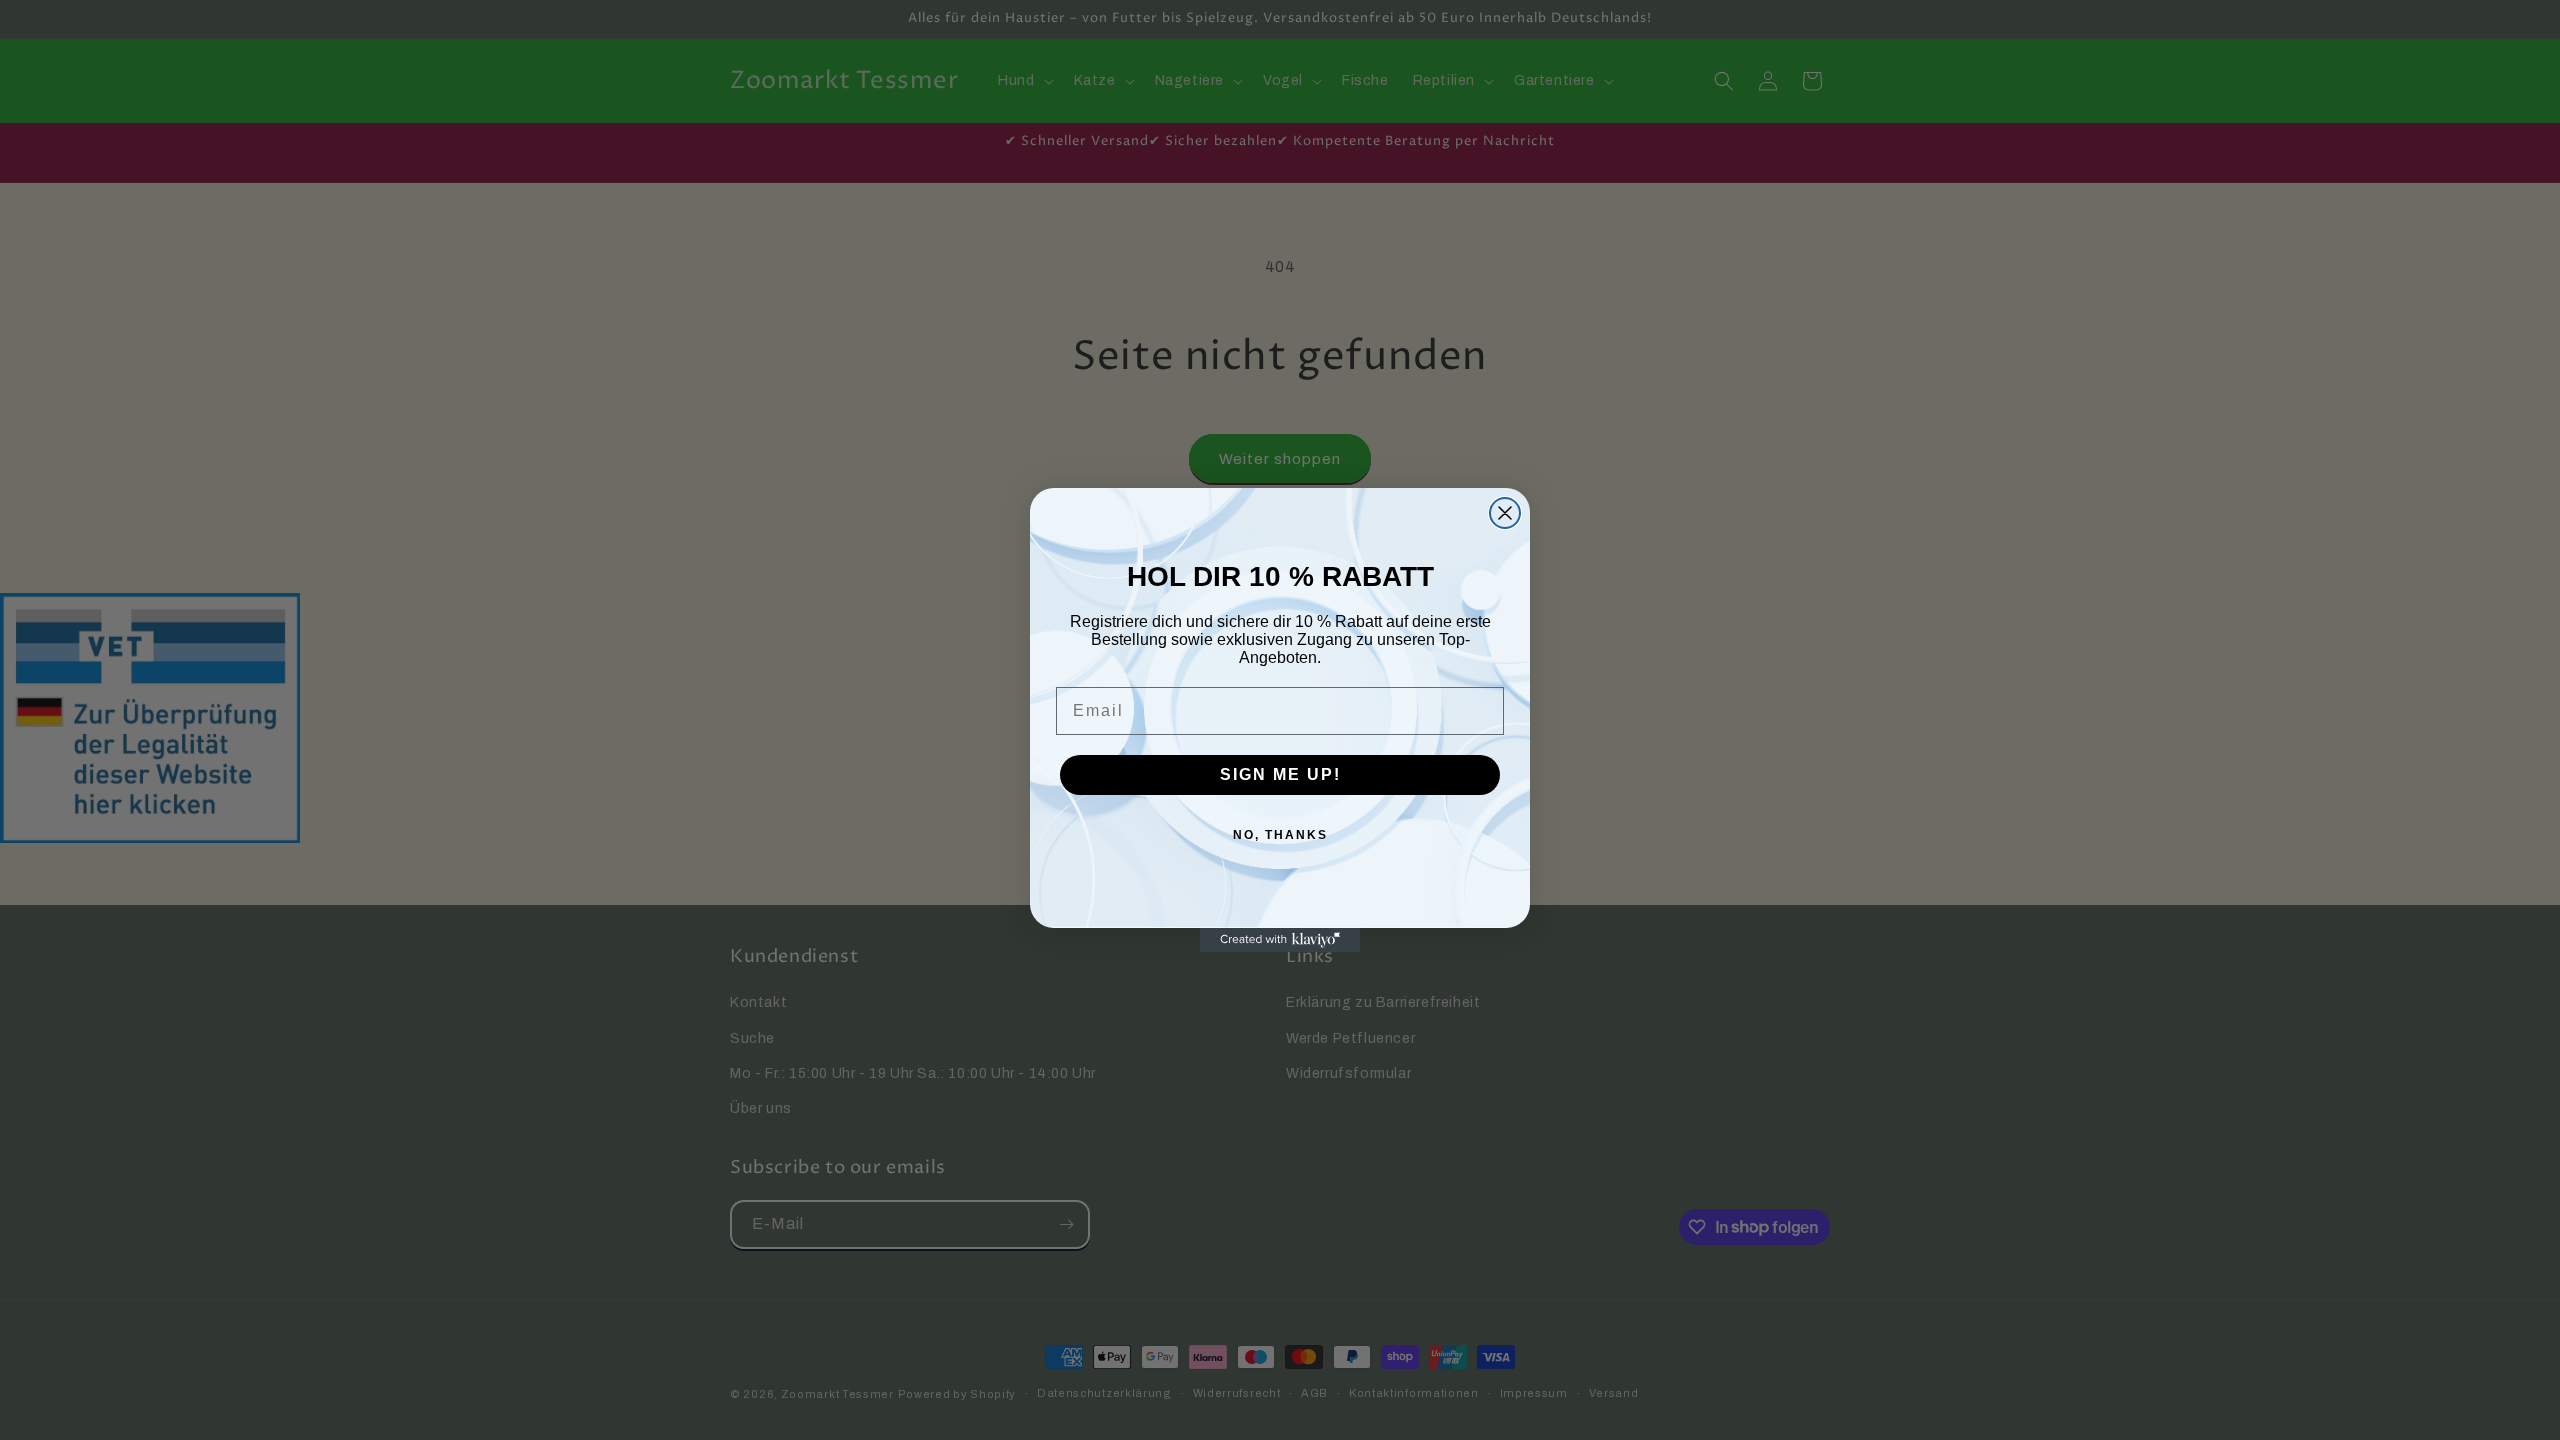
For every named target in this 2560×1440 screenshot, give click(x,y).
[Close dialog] (1505, 513)
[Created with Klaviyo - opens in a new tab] (1280, 940)
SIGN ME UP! (1280, 774)
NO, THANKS (1280, 835)
